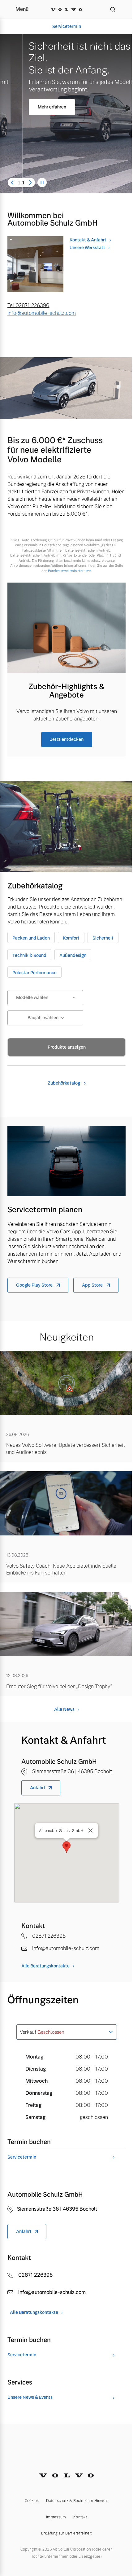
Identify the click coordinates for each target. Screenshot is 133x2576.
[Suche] (113, 9)
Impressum (56, 2517)
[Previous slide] (12, 183)
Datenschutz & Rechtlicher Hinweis (77, 2501)
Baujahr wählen (43, 1018)
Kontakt (80, 2517)
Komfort (71, 938)
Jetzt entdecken (67, 739)
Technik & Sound (29, 955)
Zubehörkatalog (64, 1083)
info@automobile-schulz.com (42, 313)
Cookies (32, 2501)
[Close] (91, 1830)
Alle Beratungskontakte (45, 1966)
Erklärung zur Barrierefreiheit (66, 2533)
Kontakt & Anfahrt (88, 240)
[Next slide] (30, 183)
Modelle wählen (32, 997)
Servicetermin (67, 26)
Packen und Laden (31, 938)
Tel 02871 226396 (28, 305)
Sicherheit (103, 938)
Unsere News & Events (30, 2397)
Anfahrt (38, 1788)
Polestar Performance (34, 973)
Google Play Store (35, 1285)
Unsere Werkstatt (87, 248)
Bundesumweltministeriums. (70, 571)
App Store (93, 1285)
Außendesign (73, 955)
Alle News (64, 1709)
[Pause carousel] (42, 183)
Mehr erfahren (29, 107)
